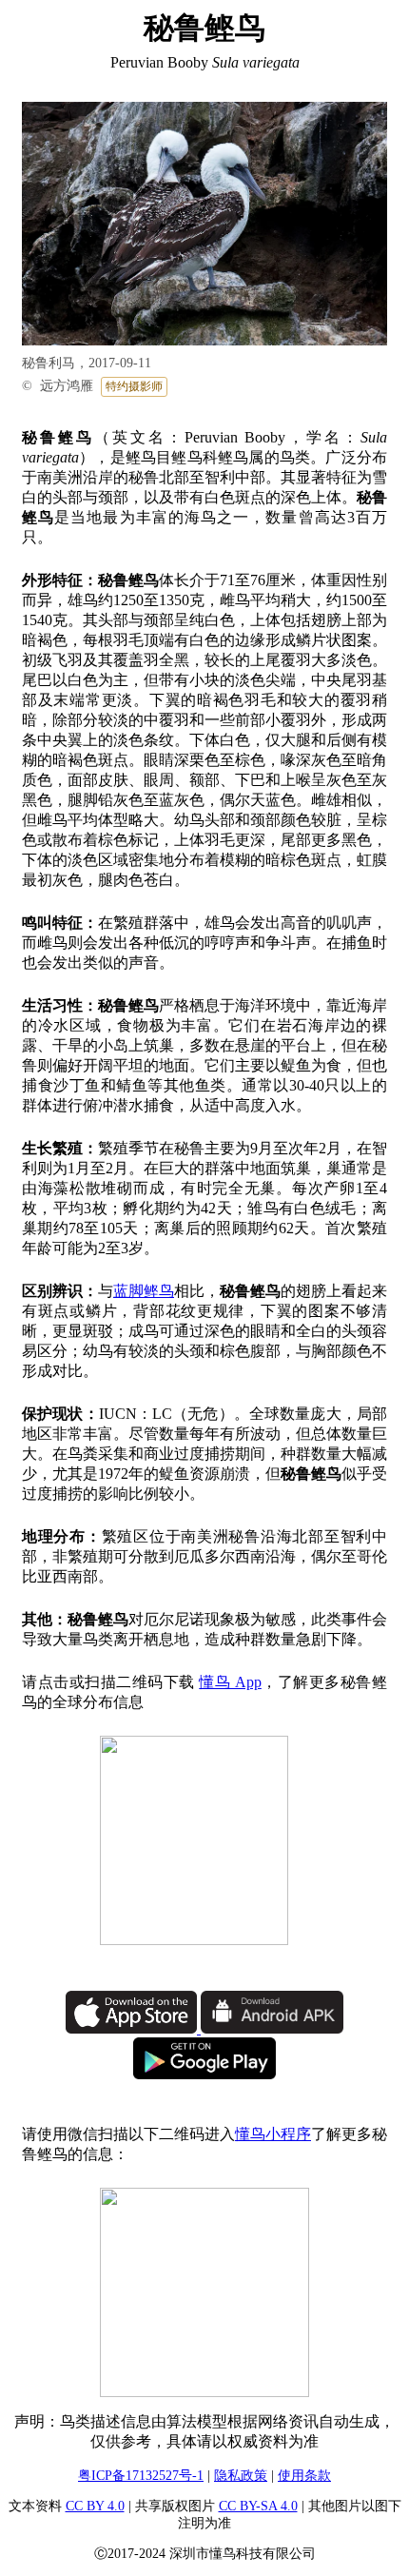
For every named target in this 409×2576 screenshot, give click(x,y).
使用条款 (304, 2476)
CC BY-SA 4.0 (258, 2506)
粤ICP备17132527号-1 (141, 2476)
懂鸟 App (230, 1682)
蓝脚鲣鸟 (144, 1291)
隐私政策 (241, 2476)
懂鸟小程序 (273, 2134)
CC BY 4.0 (95, 2506)
